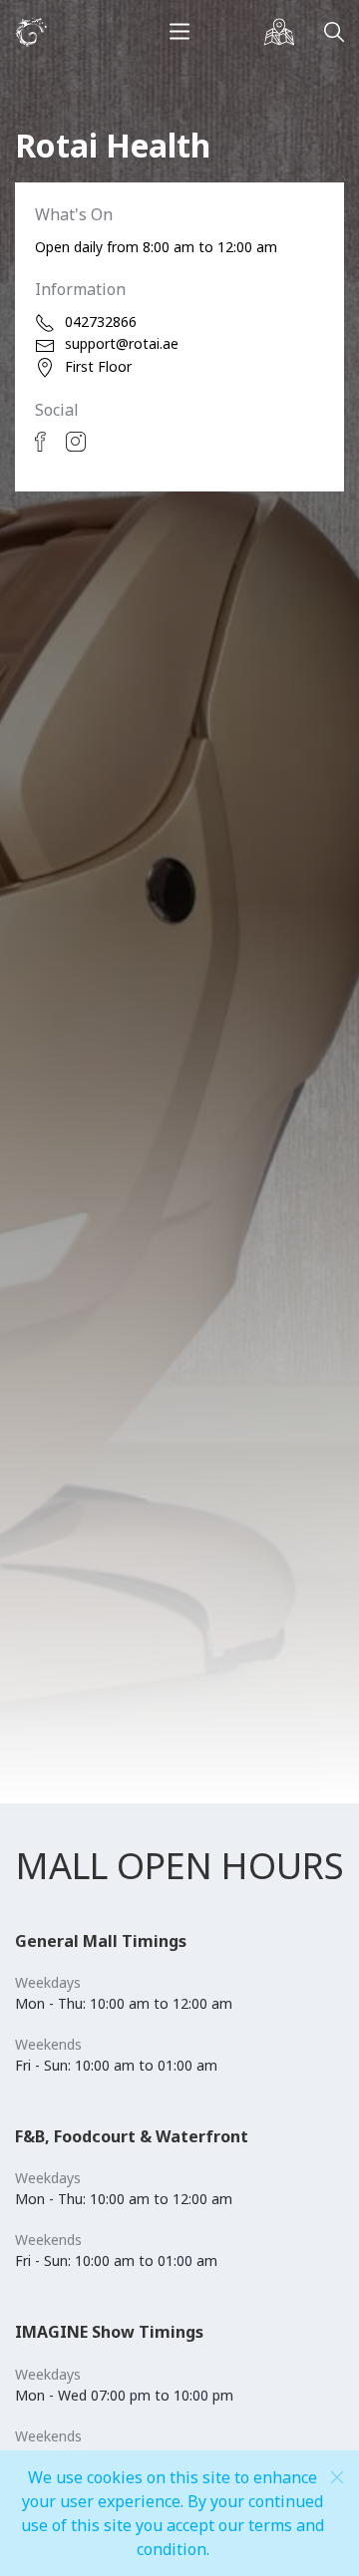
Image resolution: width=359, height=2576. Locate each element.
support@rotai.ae (122, 343)
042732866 (101, 322)
